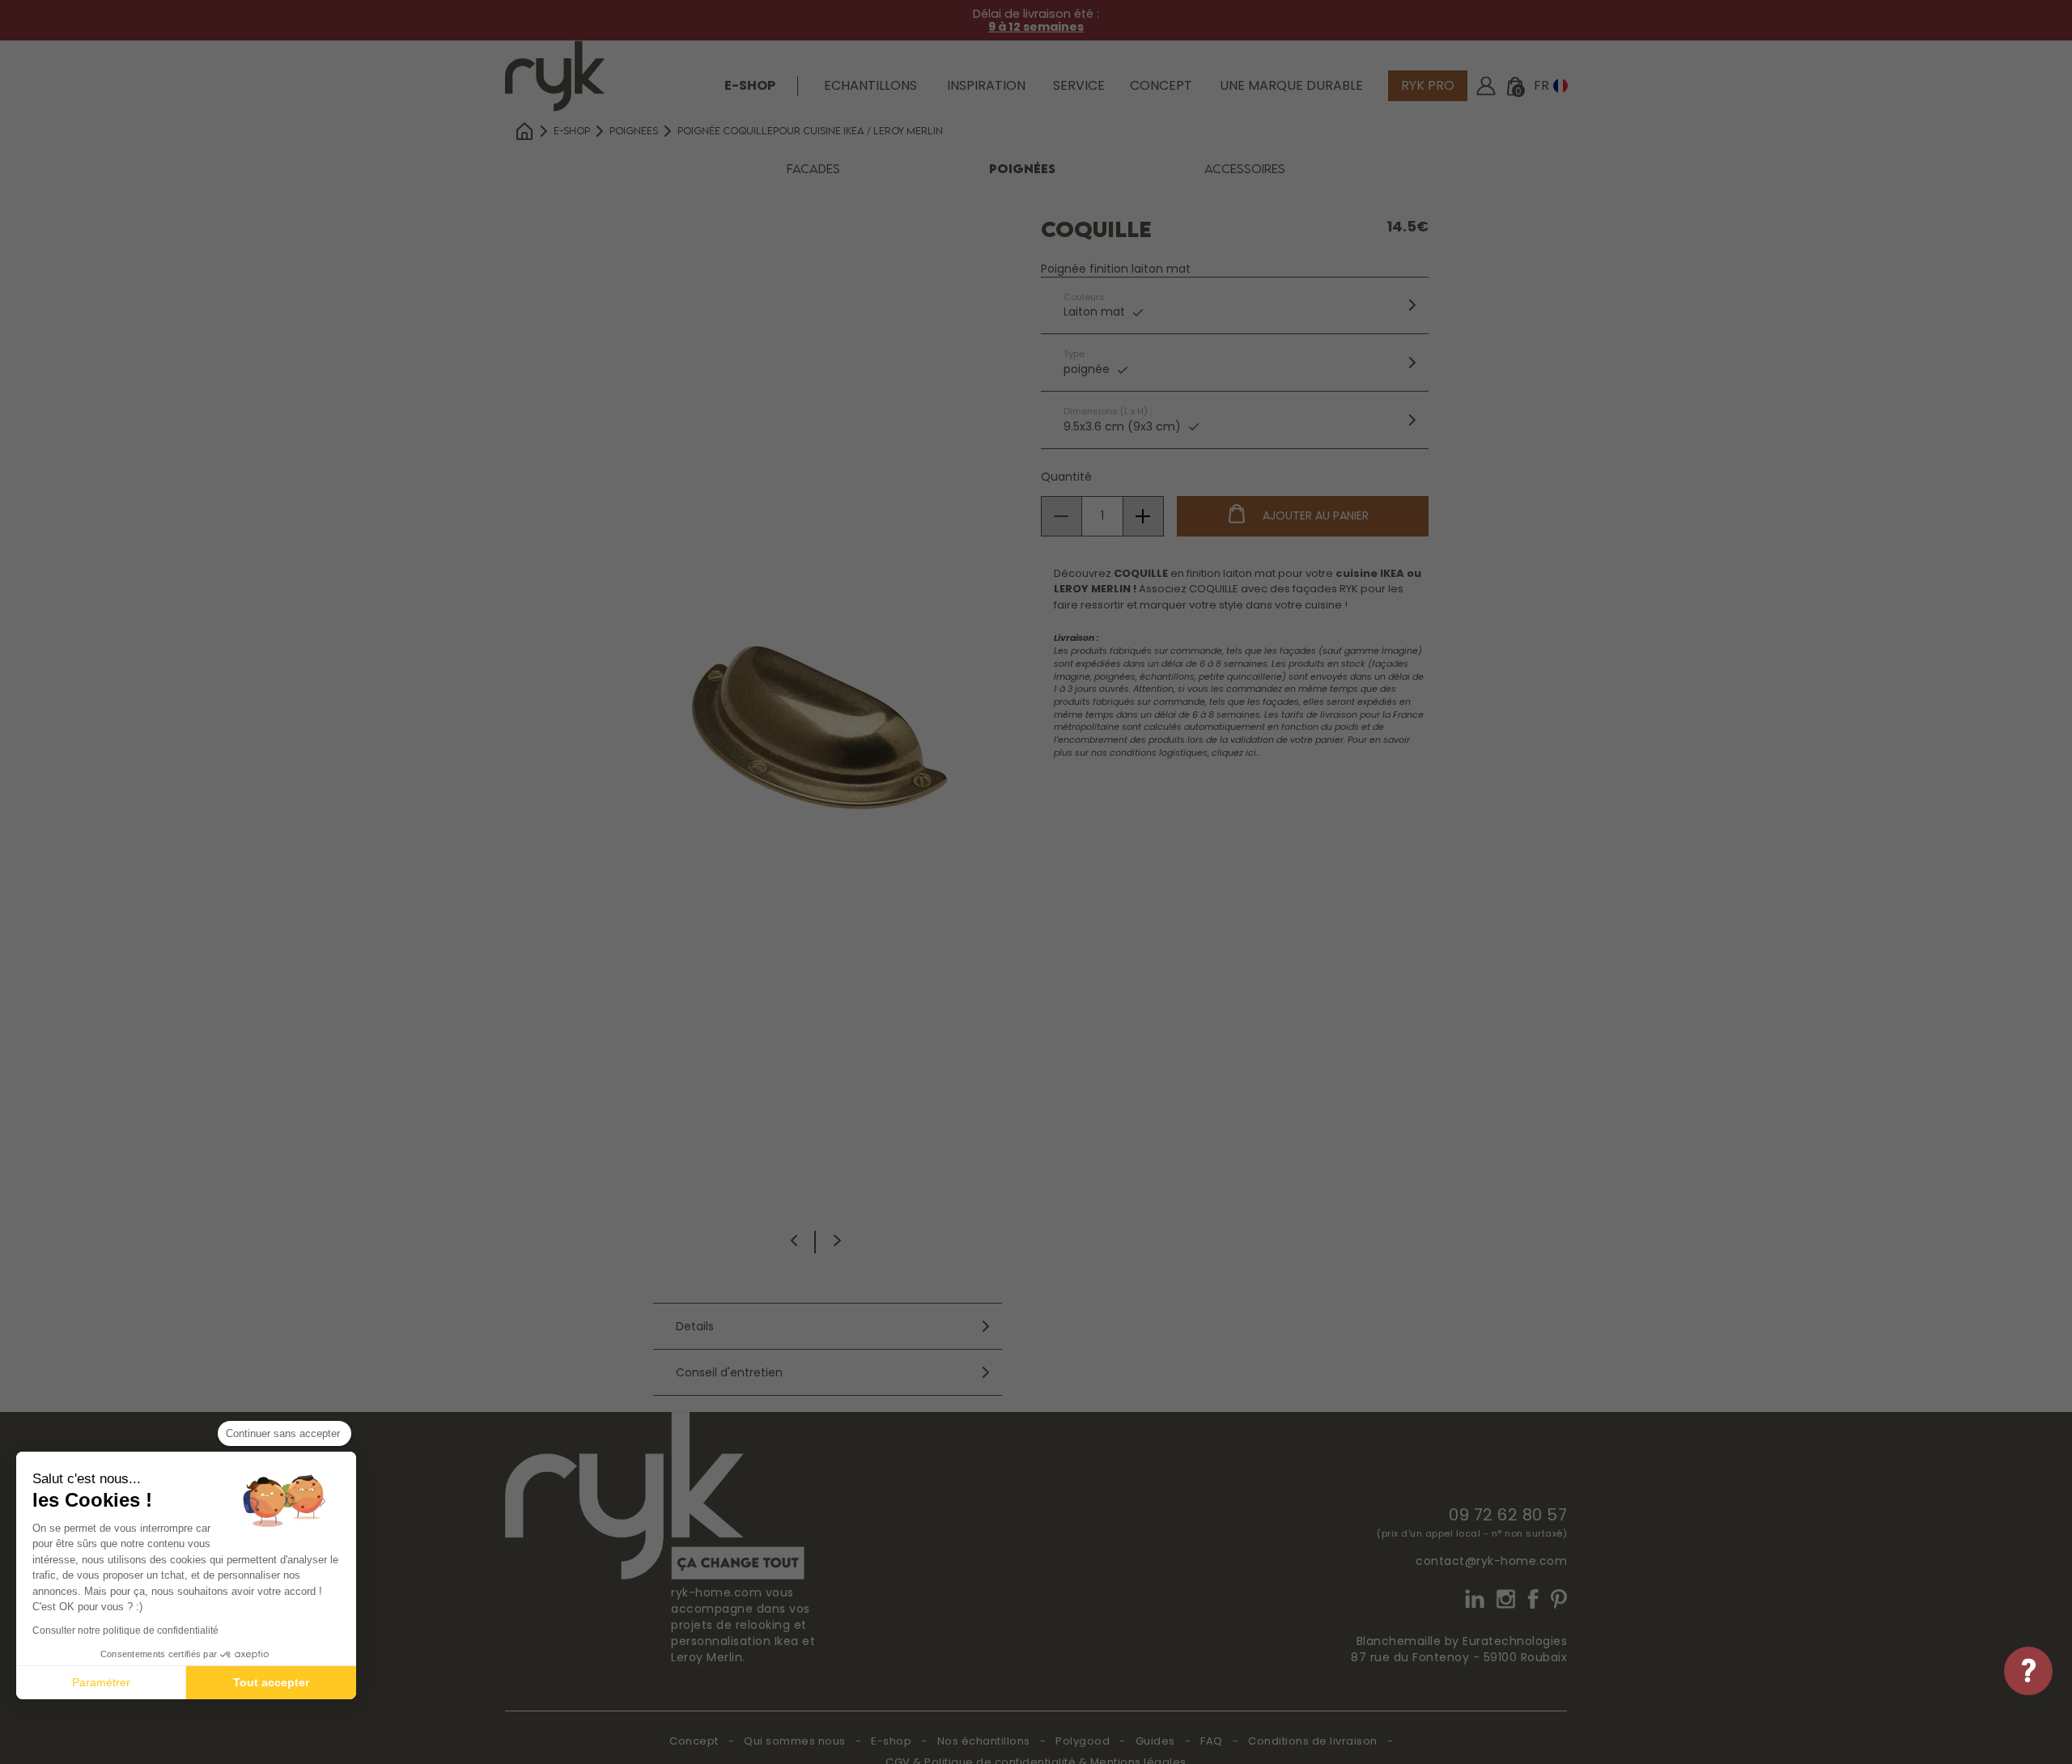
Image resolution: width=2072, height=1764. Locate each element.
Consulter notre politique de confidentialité (125, 1630)
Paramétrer (101, 1682)
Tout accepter (271, 1682)
